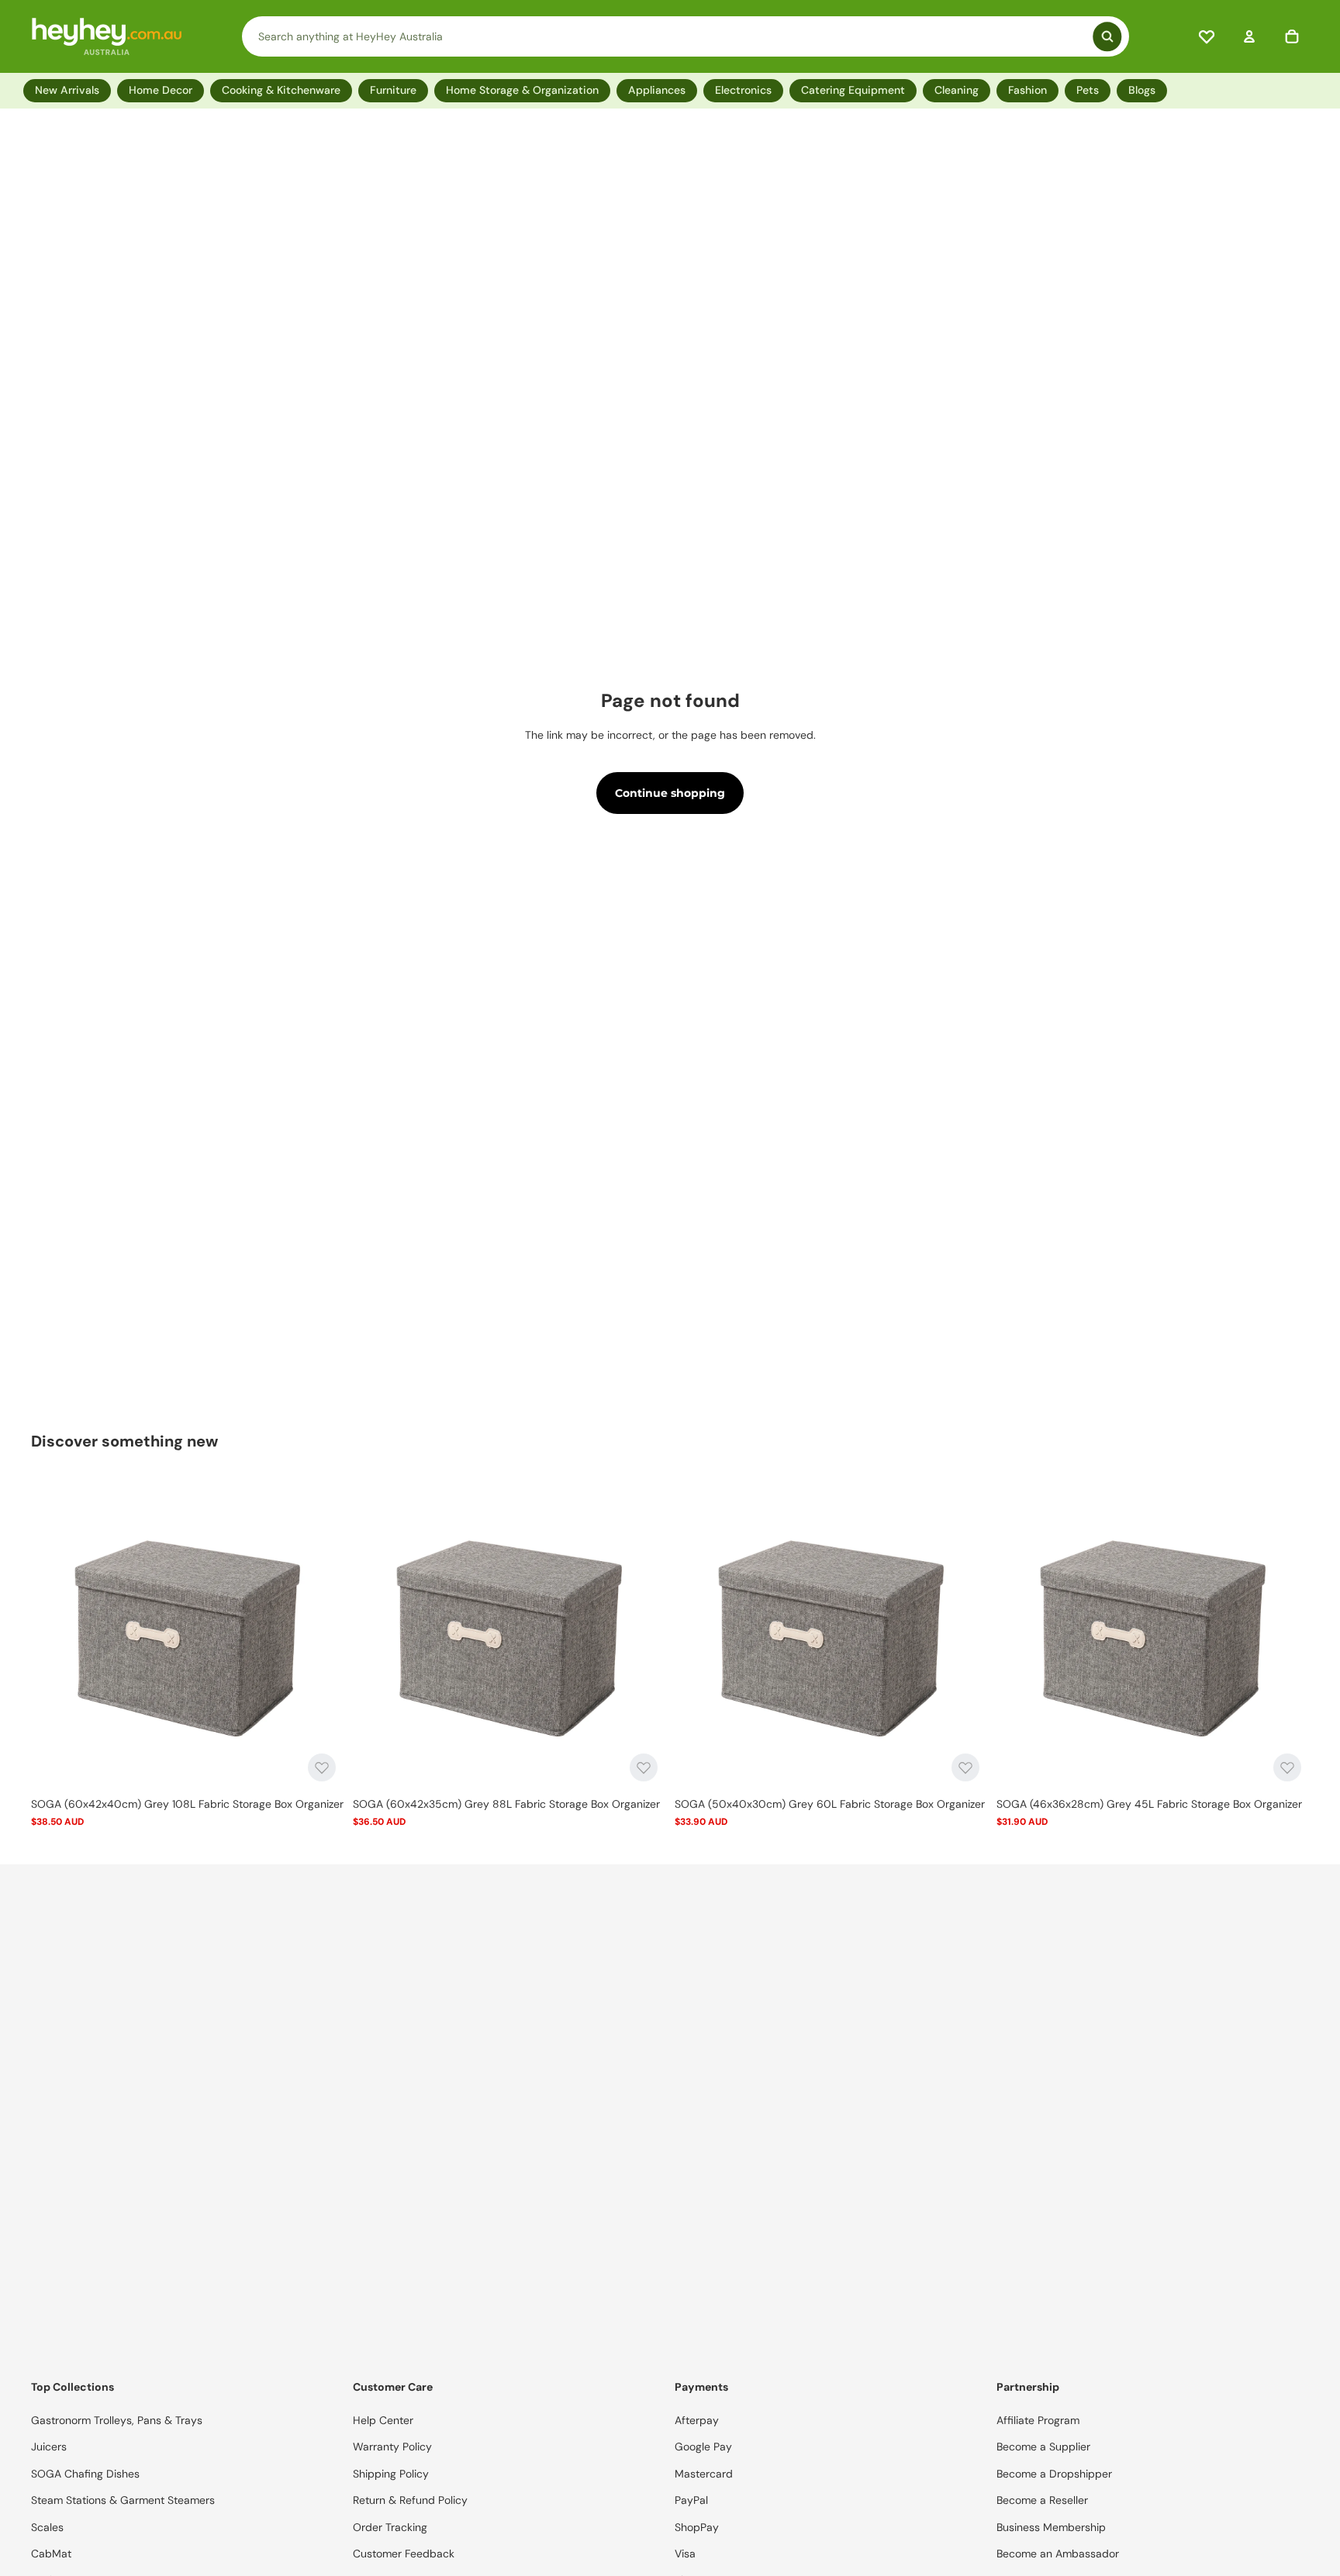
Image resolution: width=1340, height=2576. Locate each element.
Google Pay (703, 2447)
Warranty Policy (392, 2447)
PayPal (691, 2500)
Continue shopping (670, 793)
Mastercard (704, 2474)
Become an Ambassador (1058, 2554)
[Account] (1249, 36)
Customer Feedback (404, 2554)
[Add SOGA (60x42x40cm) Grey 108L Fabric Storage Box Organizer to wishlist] (322, 1767)
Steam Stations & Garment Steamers (123, 2500)
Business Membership (1051, 2527)
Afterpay (697, 2420)
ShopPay (697, 2527)
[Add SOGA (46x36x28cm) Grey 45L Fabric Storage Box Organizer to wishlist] (1287, 1767)
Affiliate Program (1038, 2420)
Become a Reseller (1042, 2500)
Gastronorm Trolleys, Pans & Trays (117, 2420)
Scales (47, 2527)
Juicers (49, 2447)
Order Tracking (390, 2527)
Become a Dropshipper (1054, 2474)
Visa (685, 2554)
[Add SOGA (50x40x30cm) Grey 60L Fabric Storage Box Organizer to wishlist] (965, 1767)
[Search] (686, 36)
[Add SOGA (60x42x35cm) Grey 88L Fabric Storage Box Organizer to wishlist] (644, 1767)
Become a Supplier (1043, 2447)
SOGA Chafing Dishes (85, 2474)
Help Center (383, 2420)
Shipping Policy (391, 2474)
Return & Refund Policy (410, 2500)
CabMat (51, 2554)
